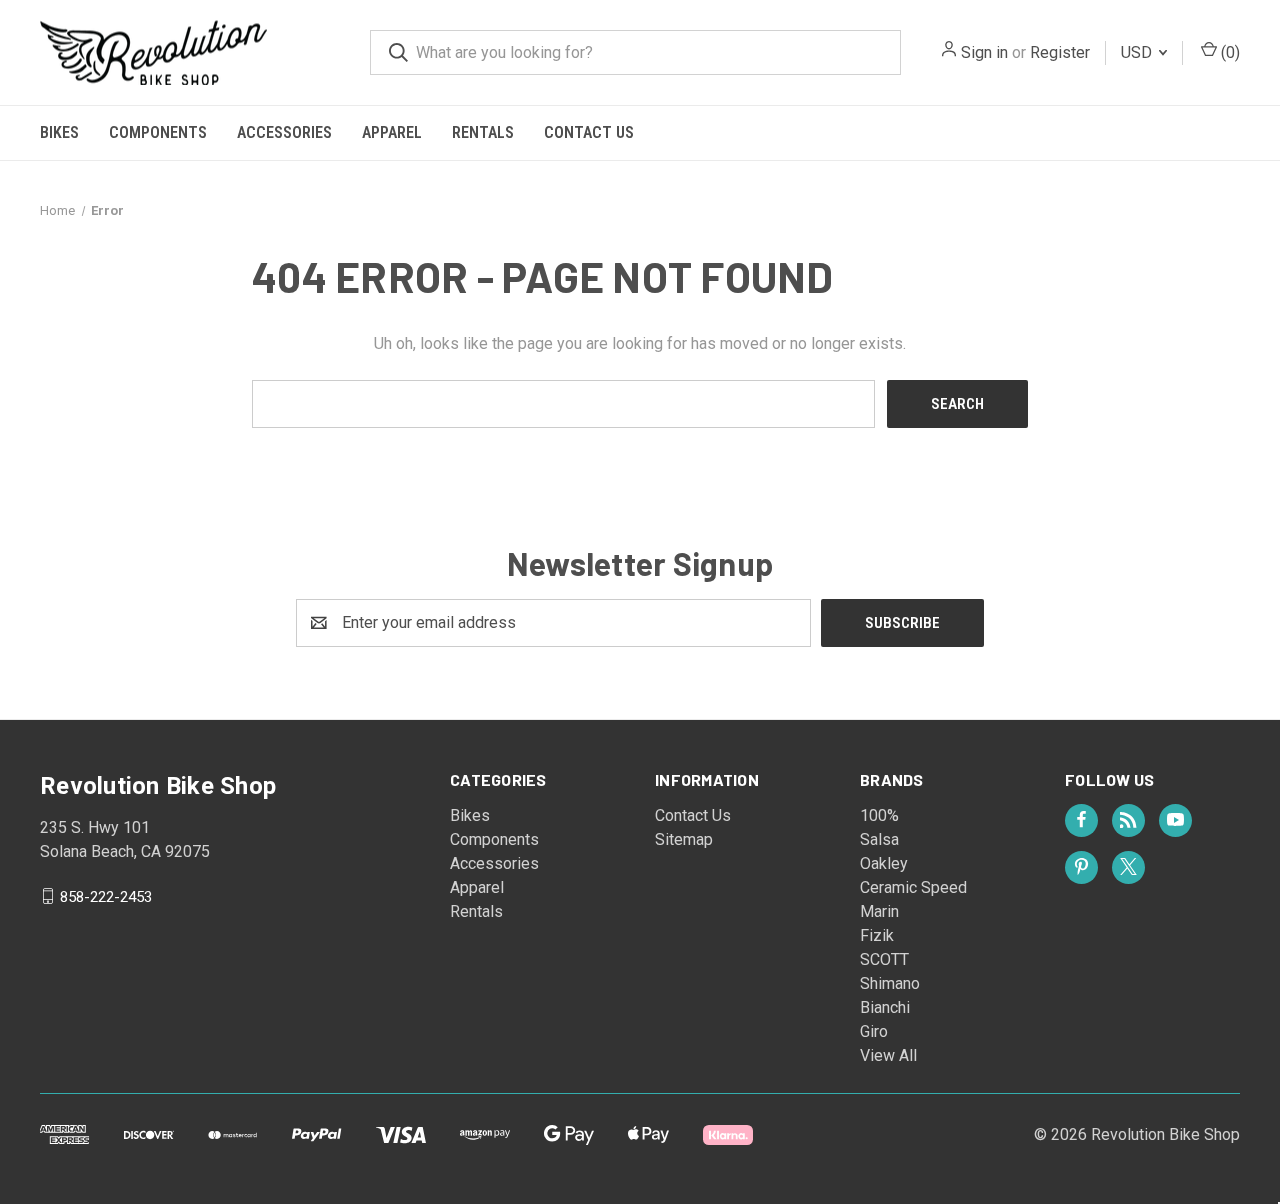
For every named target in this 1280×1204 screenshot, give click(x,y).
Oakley (884, 863)
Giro (874, 1031)
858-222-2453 (106, 896)
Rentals (483, 132)
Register (1060, 52)
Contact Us (589, 132)
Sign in (984, 52)
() (1228, 52)
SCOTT (884, 959)
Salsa (879, 839)
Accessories (284, 132)
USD (1138, 52)
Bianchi (885, 1007)
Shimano (890, 983)
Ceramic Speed (913, 887)
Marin (879, 911)
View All (888, 1055)
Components (158, 132)
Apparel (392, 132)
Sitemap (684, 839)
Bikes (59, 132)
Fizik (877, 935)
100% (879, 815)
